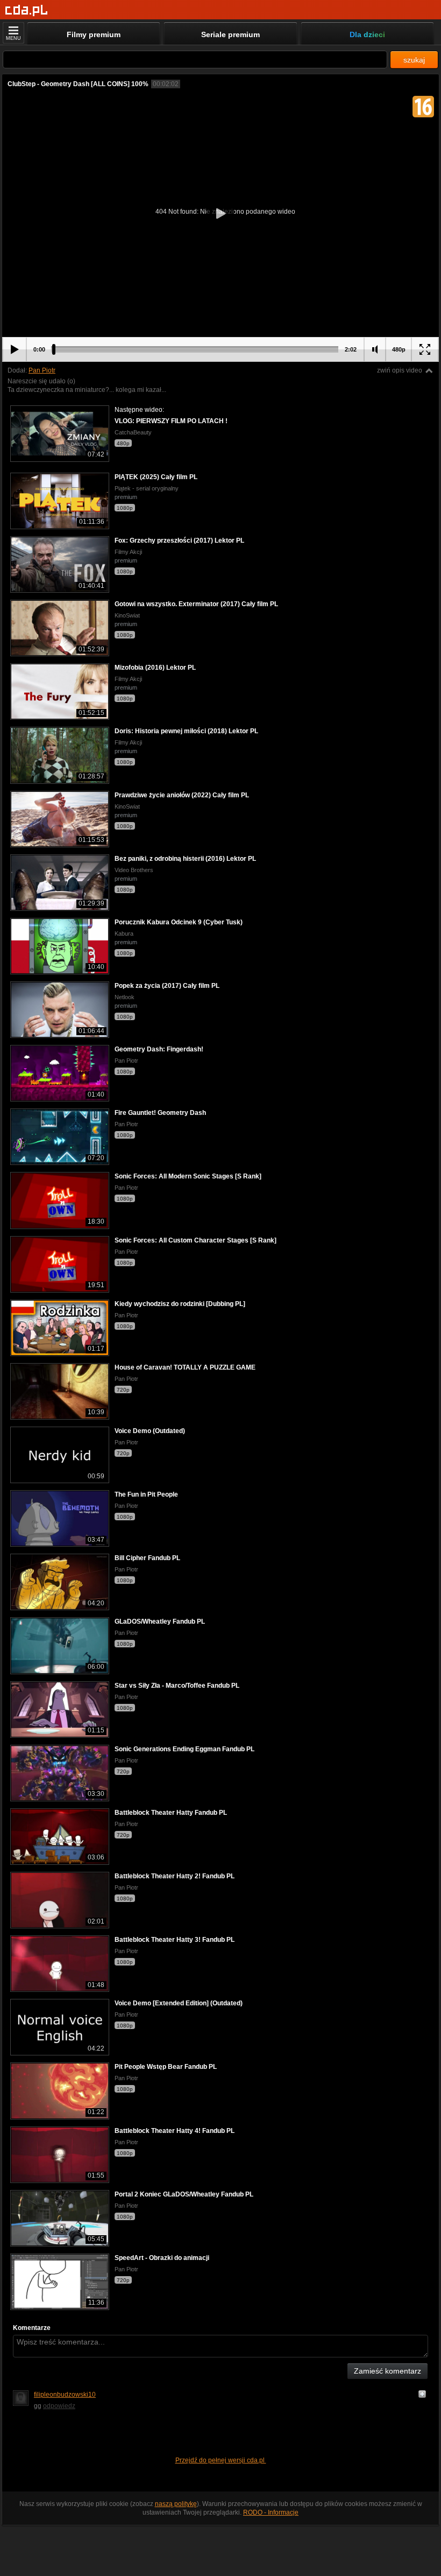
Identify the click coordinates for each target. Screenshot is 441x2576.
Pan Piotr (42, 370)
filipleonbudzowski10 (65, 2395)
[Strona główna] (27, 10)
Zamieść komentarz (387, 2371)
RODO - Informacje (271, 2512)
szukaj (414, 60)
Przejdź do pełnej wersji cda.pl (221, 2460)
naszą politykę (176, 2504)
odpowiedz (59, 2406)
